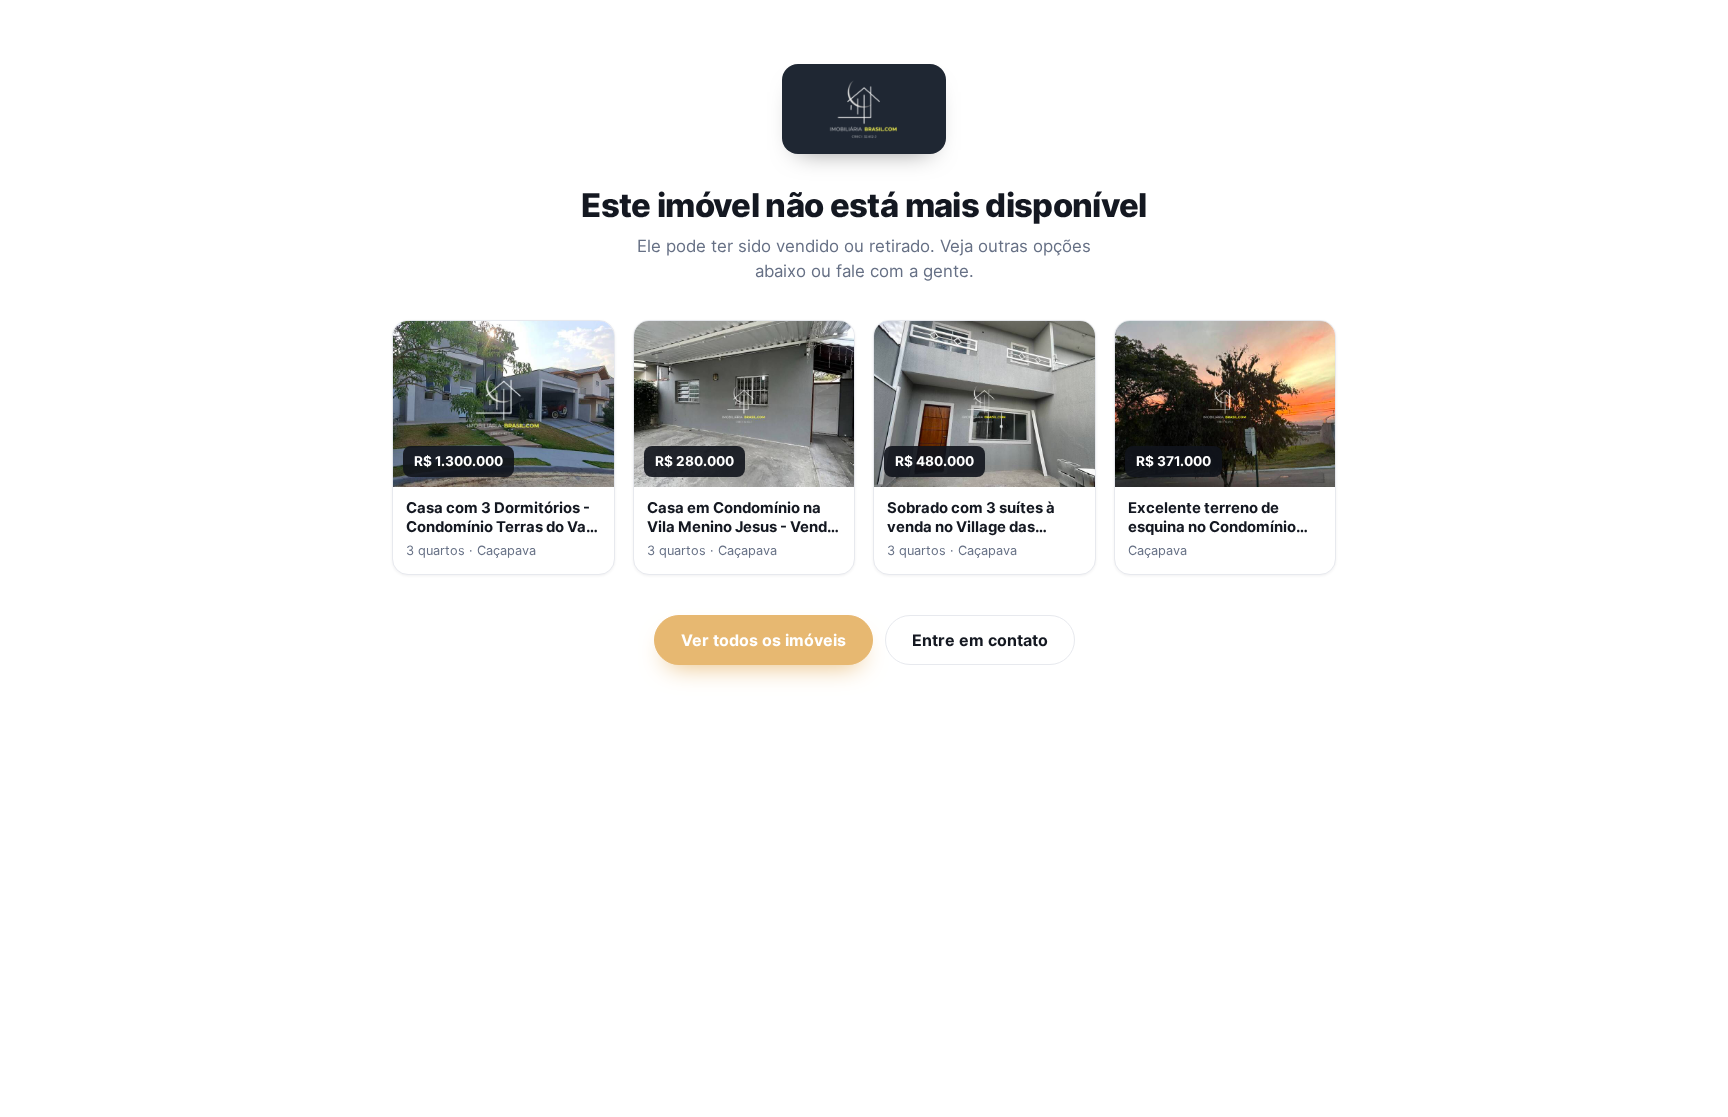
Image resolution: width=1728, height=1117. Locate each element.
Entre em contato (980, 640)
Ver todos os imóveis (763, 640)
